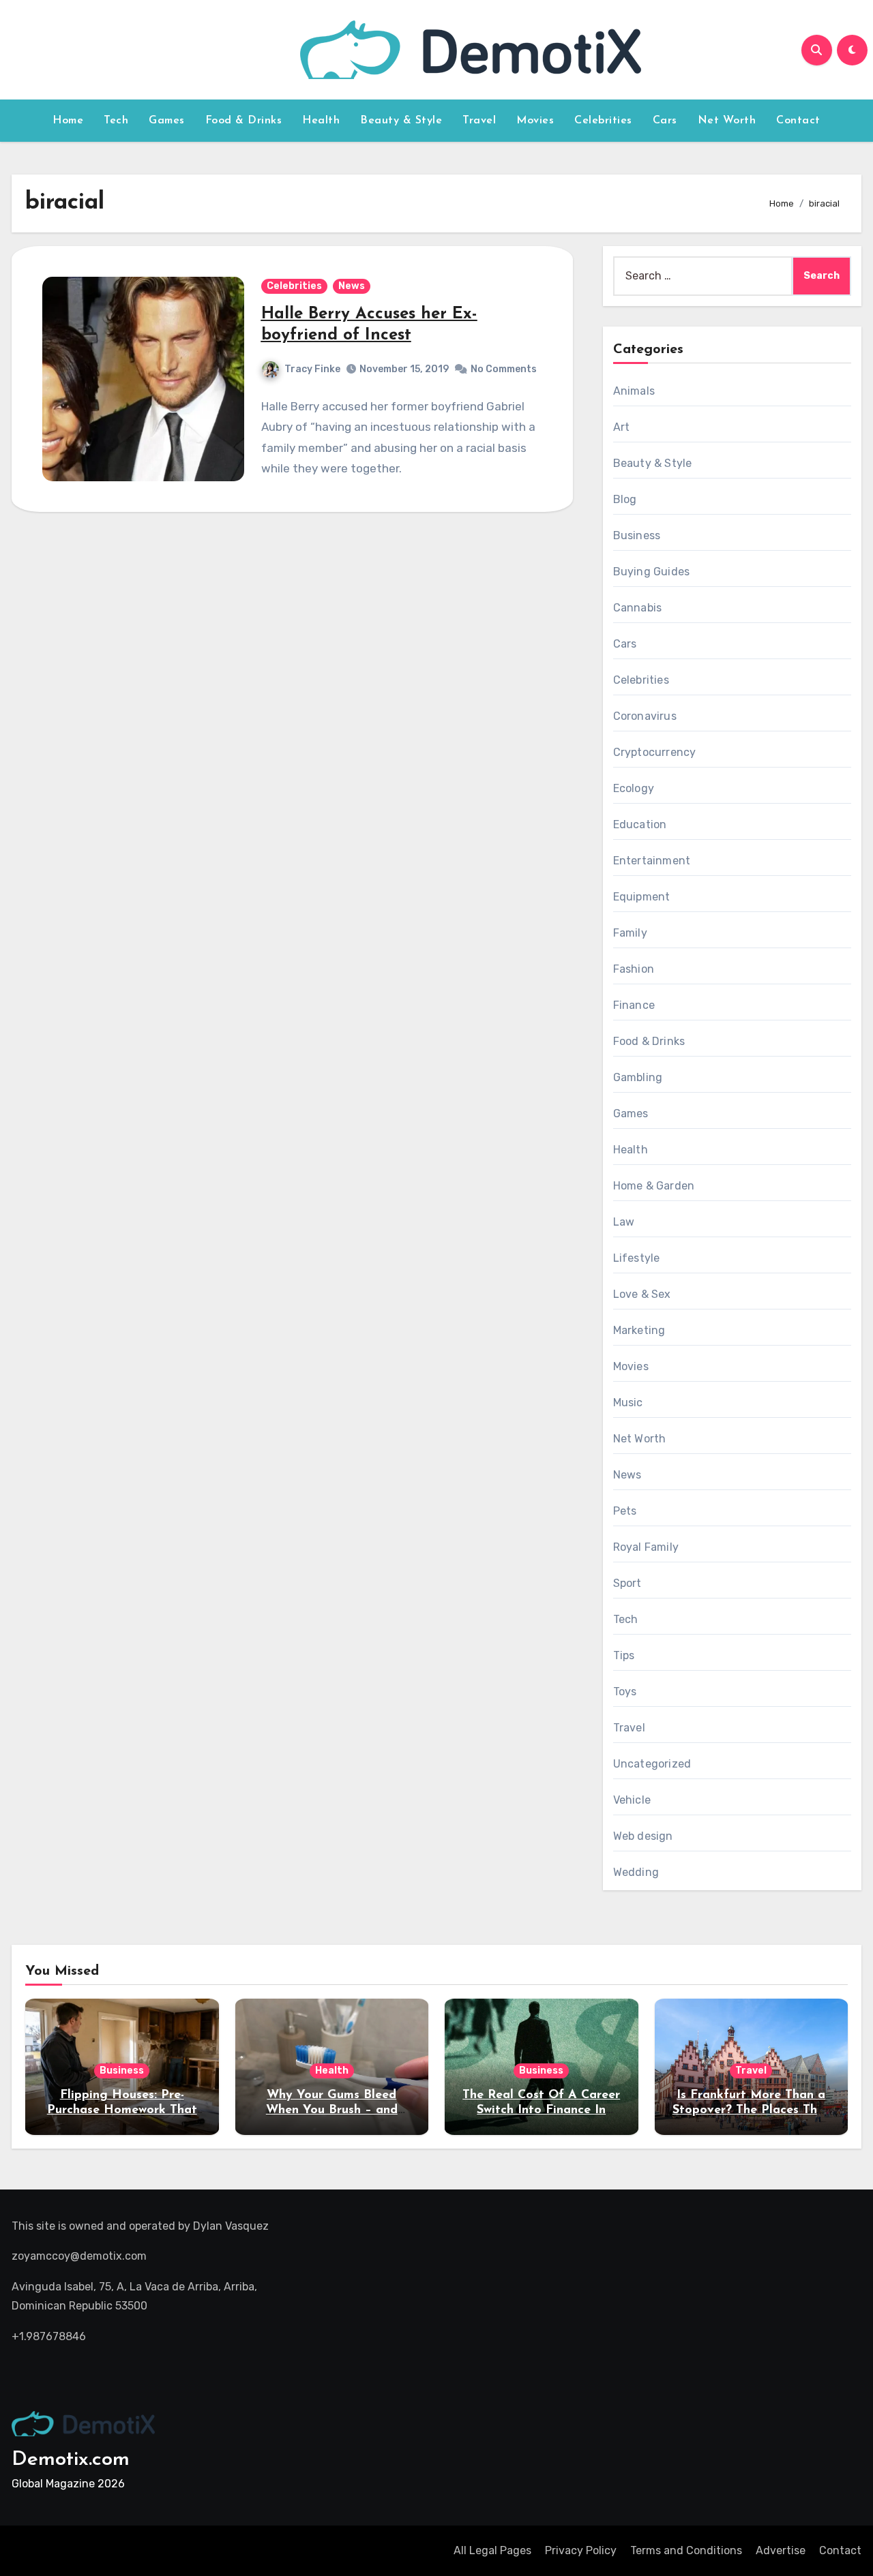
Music (628, 1403)
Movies (535, 121)
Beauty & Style (401, 121)
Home (68, 121)
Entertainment (652, 861)
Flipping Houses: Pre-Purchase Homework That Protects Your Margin (122, 2110)
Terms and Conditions (686, 2550)
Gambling (638, 1077)
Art (622, 427)
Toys (625, 1692)
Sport (627, 1583)
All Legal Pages (492, 2550)
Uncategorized (652, 1764)
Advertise (781, 2550)
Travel (479, 121)
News (352, 286)
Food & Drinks (244, 121)
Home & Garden (654, 1186)
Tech (116, 121)
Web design (643, 1836)
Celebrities (603, 121)
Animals (634, 391)
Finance (634, 1005)
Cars (665, 121)
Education (640, 824)
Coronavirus (645, 716)
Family (630, 933)
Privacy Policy (581, 2550)
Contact (798, 121)
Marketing (639, 1330)
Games (167, 121)
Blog (625, 499)
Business (637, 535)
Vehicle (632, 1800)
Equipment (642, 897)
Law (624, 1222)
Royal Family (646, 1547)
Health (321, 121)
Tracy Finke (312, 369)
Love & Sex (642, 1294)
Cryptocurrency (655, 752)
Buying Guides (652, 572)
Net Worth (727, 121)
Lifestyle (637, 1258)
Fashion (634, 969)
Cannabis (638, 608)
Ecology (634, 788)
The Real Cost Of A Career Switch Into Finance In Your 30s (541, 2110)
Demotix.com (71, 2460)
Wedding (636, 1872)
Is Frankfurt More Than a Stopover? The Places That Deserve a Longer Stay (751, 2110)
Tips (624, 1655)
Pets (625, 1511)
